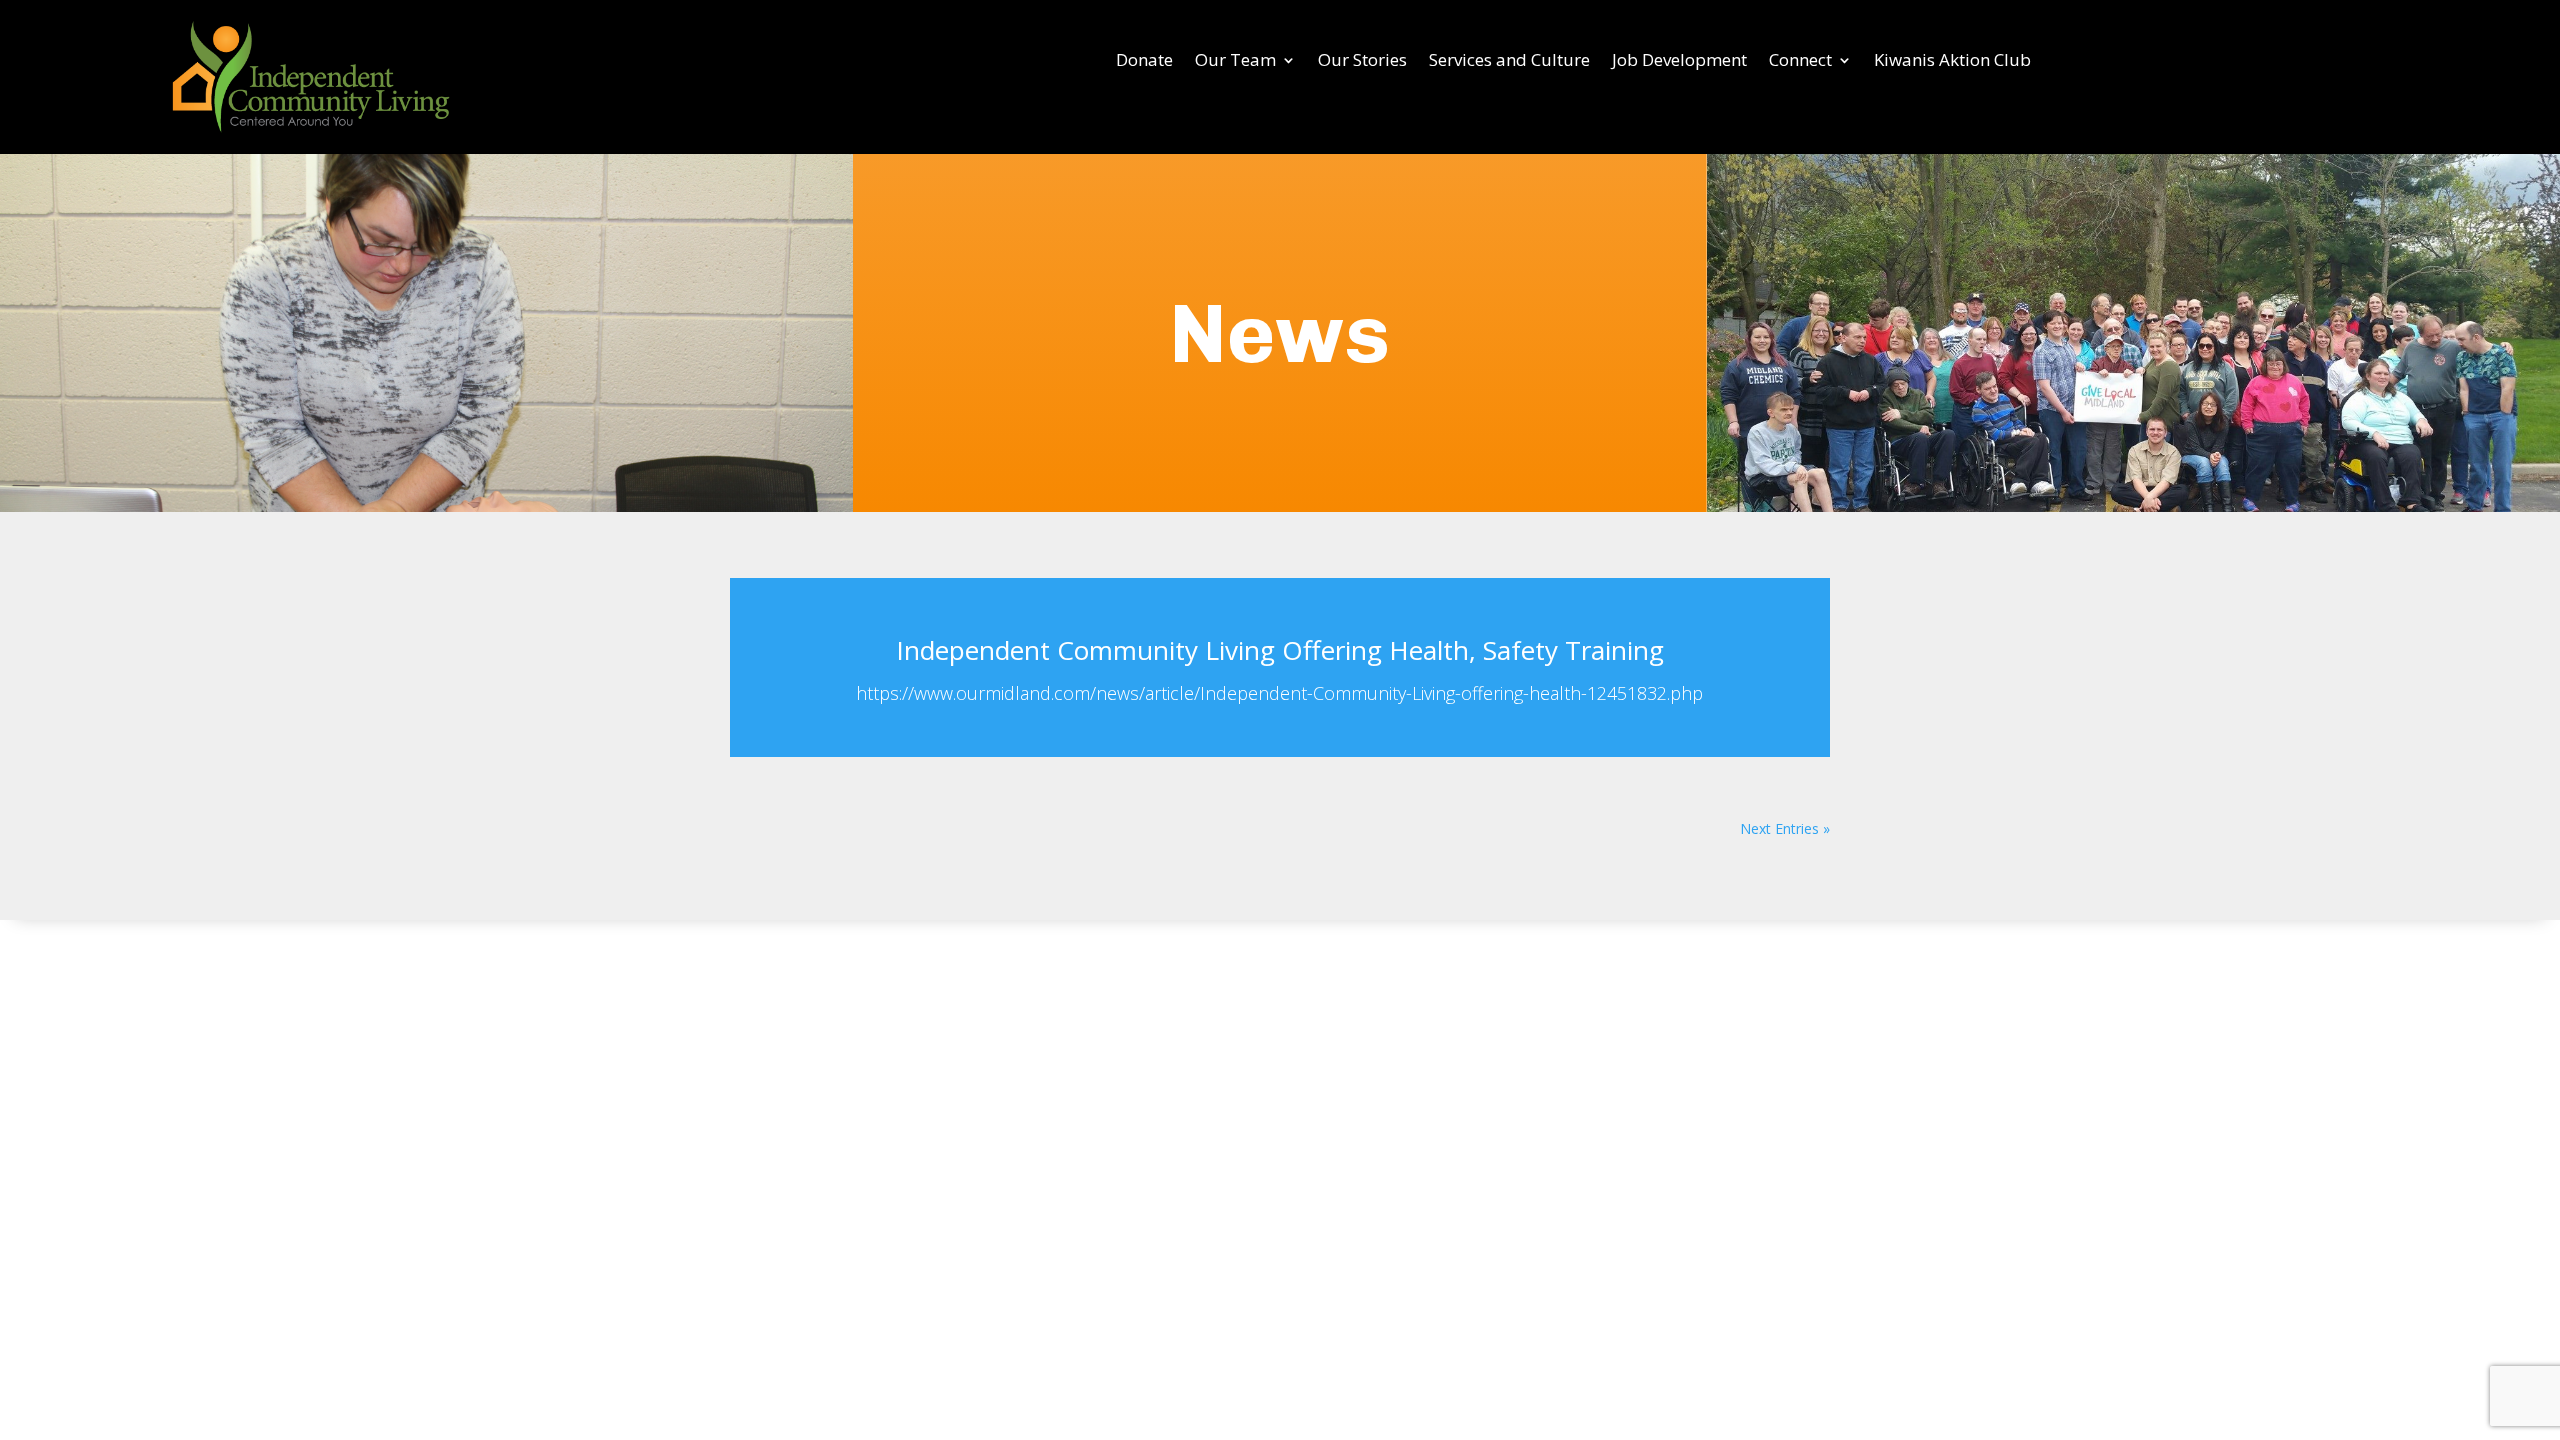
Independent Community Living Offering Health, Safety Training (1280, 650)
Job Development (1679, 62)
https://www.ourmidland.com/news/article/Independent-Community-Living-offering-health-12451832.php (1279, 693)
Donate (1144, 62)
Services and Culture (1509, 62)
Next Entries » (1785, 828)
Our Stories (1362, 62)
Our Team (1235, 62)
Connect (1800, 62)
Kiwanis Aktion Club (1952, 62)
